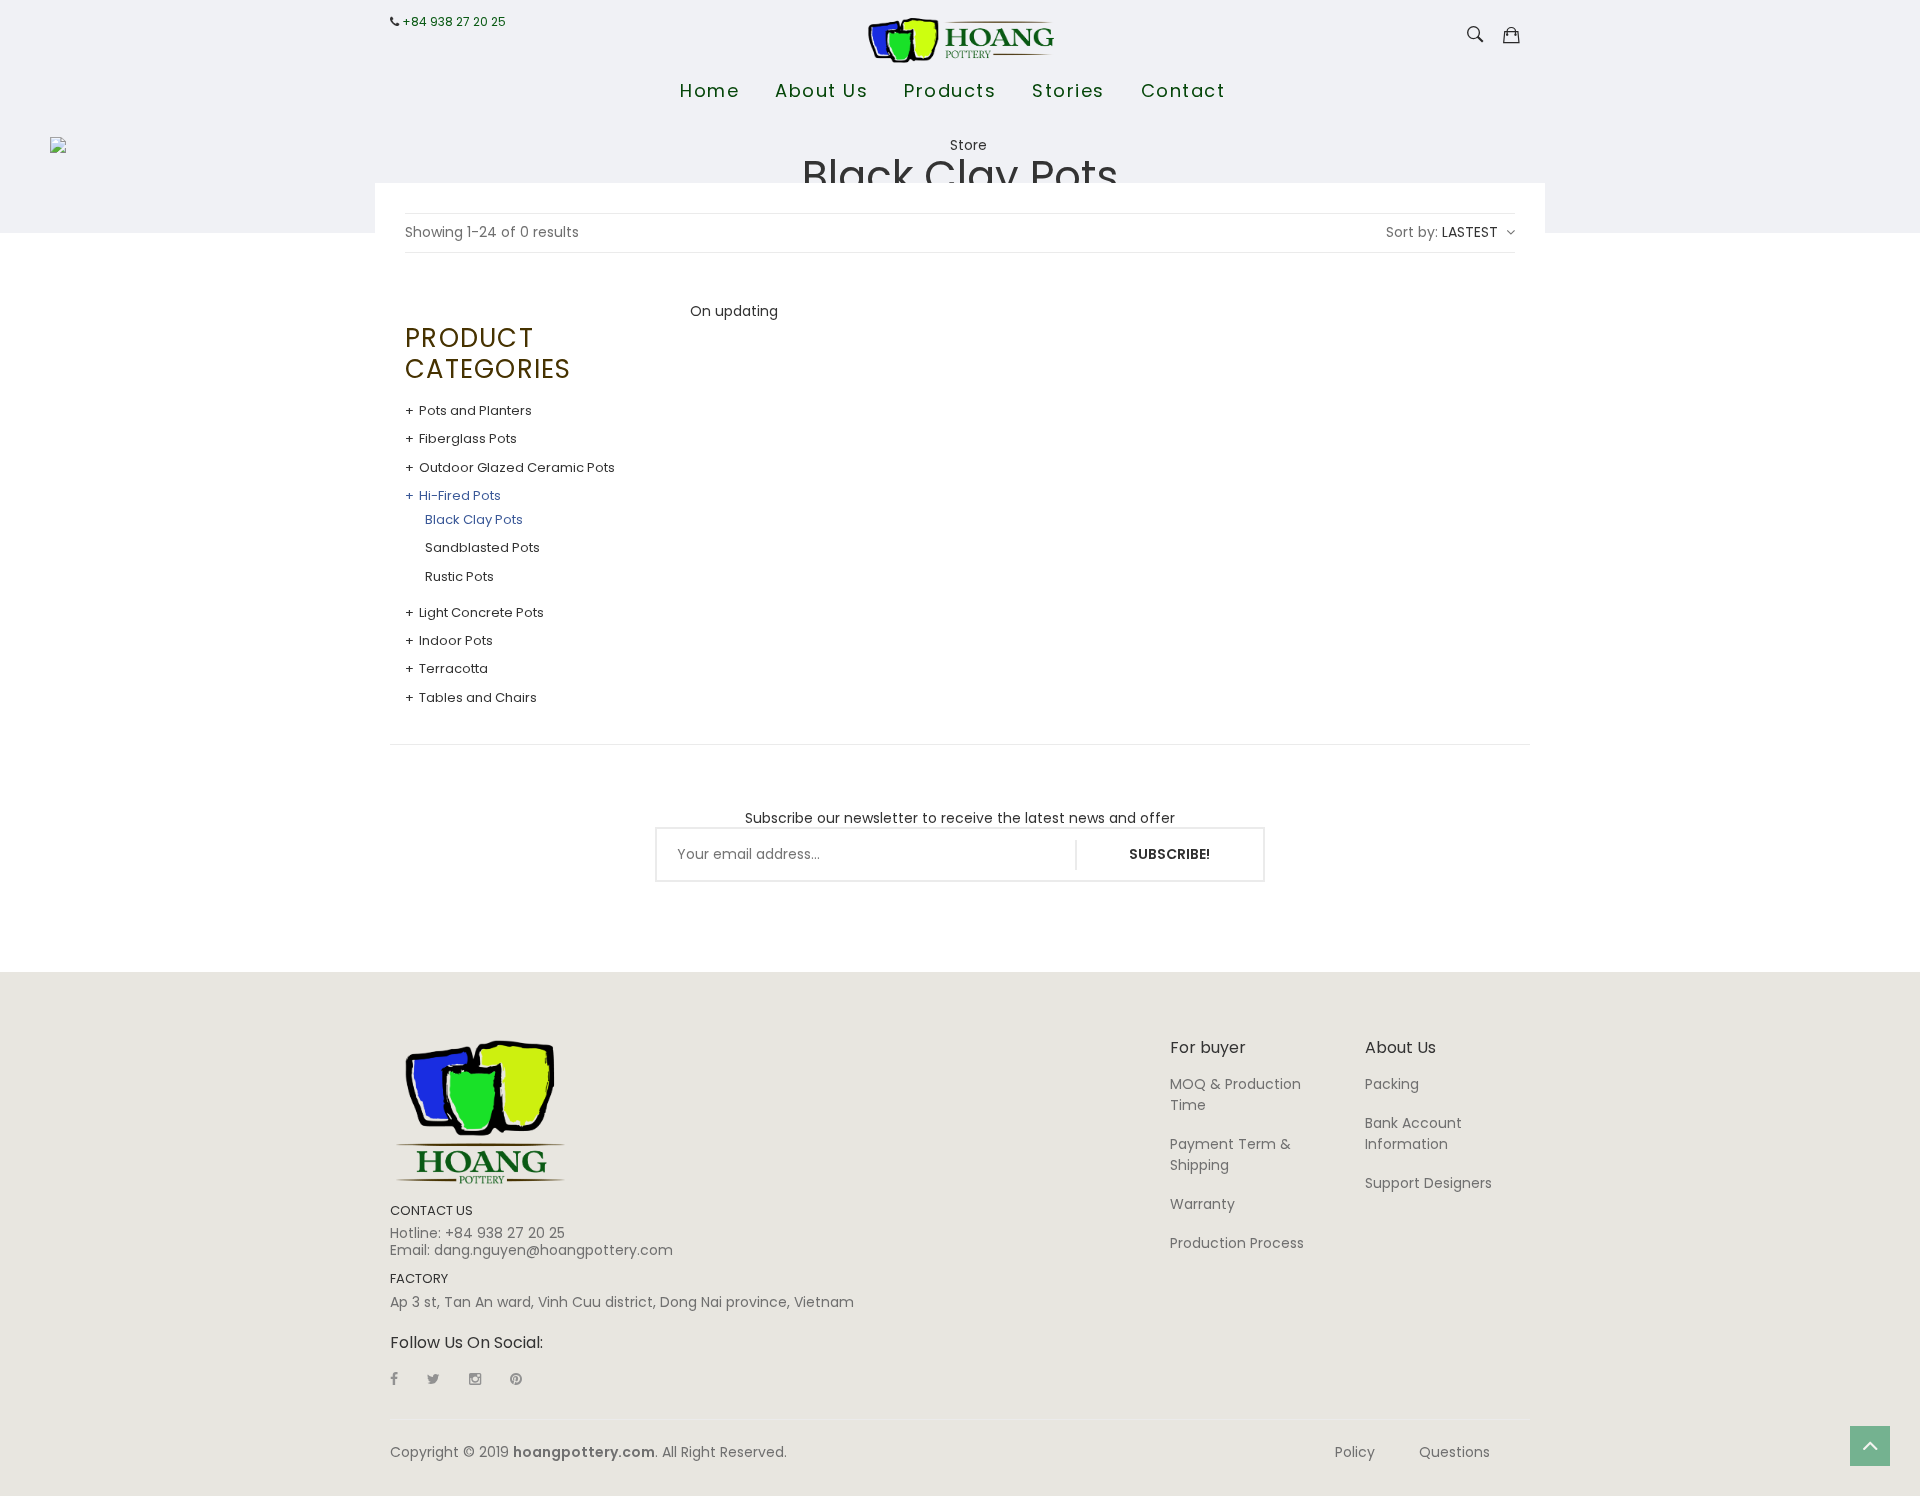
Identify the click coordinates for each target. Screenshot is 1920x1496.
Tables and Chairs (478, 698)
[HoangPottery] (480, 1111)
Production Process (1237, 1243)
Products (950, 90)
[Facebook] (394, 1379)
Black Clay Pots (474, 520)
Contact (1183, 90)
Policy (1355, 1452)
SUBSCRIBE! (1169, 854)
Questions (1454, 1452)
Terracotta (453, 669)
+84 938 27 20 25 (454, 22)
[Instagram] (475, 1379)
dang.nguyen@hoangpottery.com (553, 1250)
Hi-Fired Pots (460, 496)
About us (821, 90)
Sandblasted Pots (482, 548)
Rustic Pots (459, 577)
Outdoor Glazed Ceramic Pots (517, 468)
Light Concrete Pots (481, 613)
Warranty (1202, 1204)
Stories (1068, 90)
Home (709, 90)
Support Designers (1428, 1183)
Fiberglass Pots (468, 439)
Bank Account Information (1413, 1133)
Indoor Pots (456, 641)
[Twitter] (433, 1379)
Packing (1392, 1084)
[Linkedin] (516, 1379)
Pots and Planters (475, 411)
